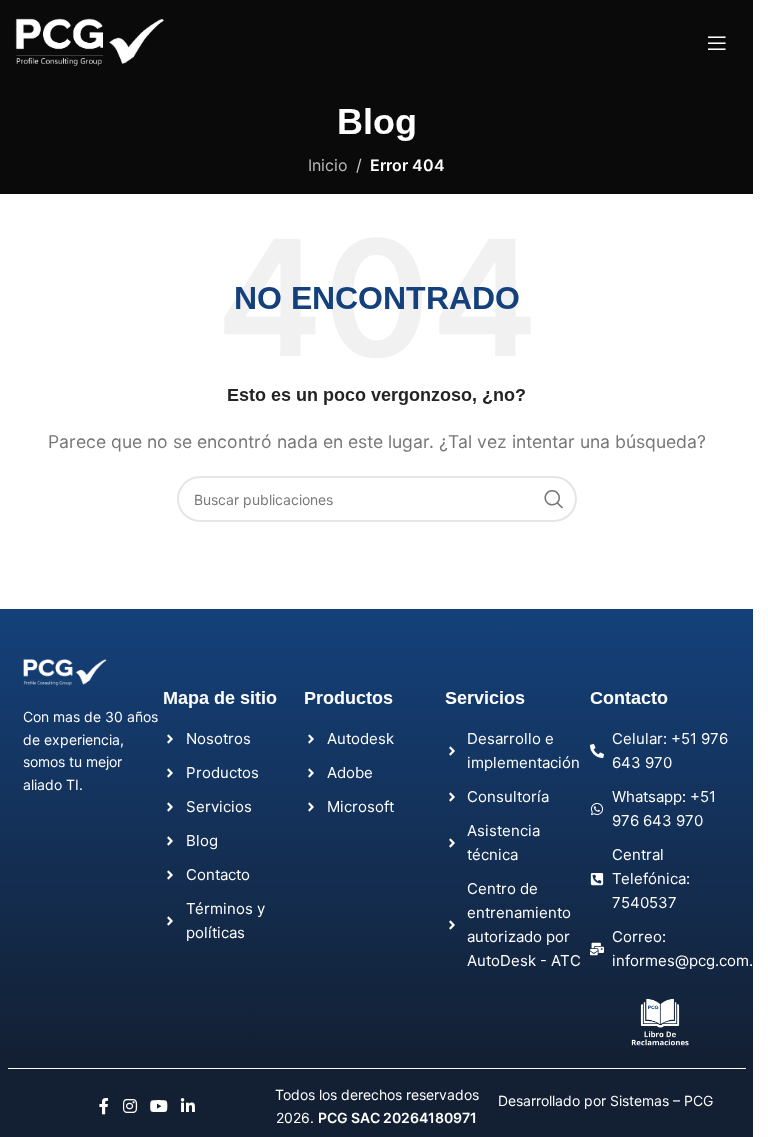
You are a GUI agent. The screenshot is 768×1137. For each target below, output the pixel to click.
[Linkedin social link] (188, 1106)
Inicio (328, 165)
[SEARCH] (554, 499)
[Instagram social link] (129, 1106)
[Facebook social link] (104, 1106)
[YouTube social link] (159, 1106)
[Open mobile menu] (717, 43)
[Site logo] (90, 41)
